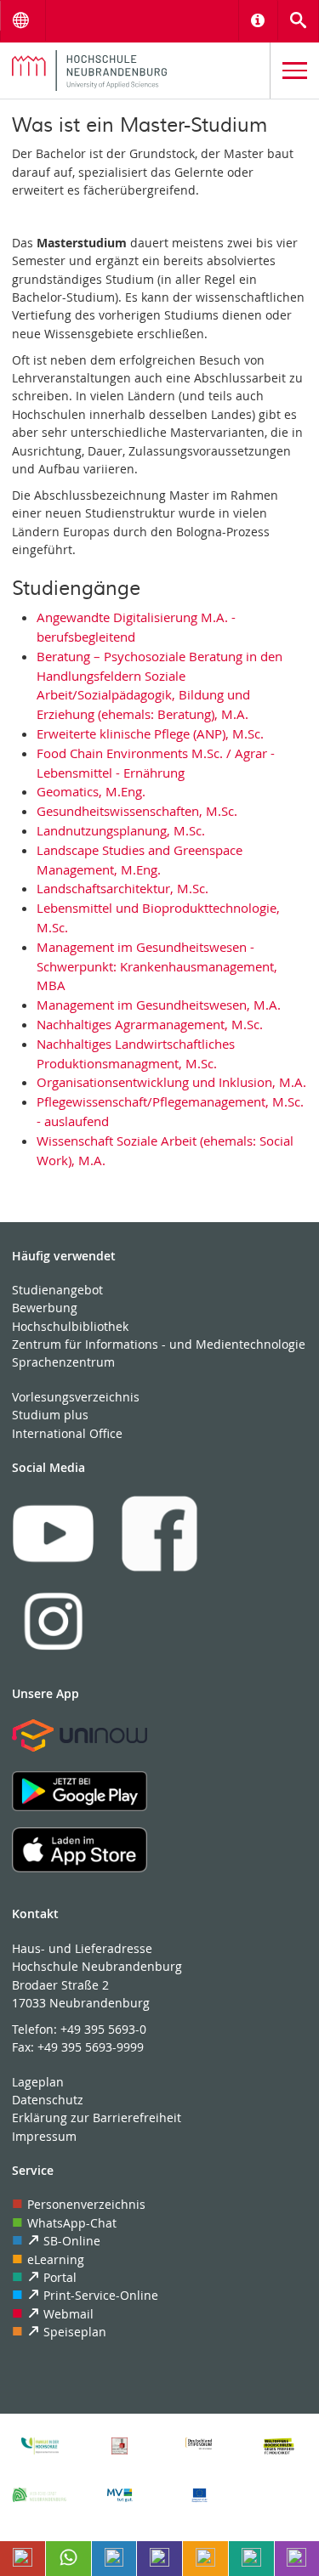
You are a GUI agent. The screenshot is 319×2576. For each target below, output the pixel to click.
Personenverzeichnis (86, 2204)
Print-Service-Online (101, 2295)
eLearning (56, 2259)
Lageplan (38, 2082)
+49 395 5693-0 (103, 2029)
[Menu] (295, 71)
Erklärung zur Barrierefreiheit (97, 2117)
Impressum (44, 2136)
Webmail (68, 2314)
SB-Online (72, 2241)
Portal (60, 2277)
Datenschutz (48, 2100)
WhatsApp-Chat (72, 2223)
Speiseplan (75, 2332)
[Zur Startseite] (135, 71)
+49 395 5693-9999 (91, 2047)
